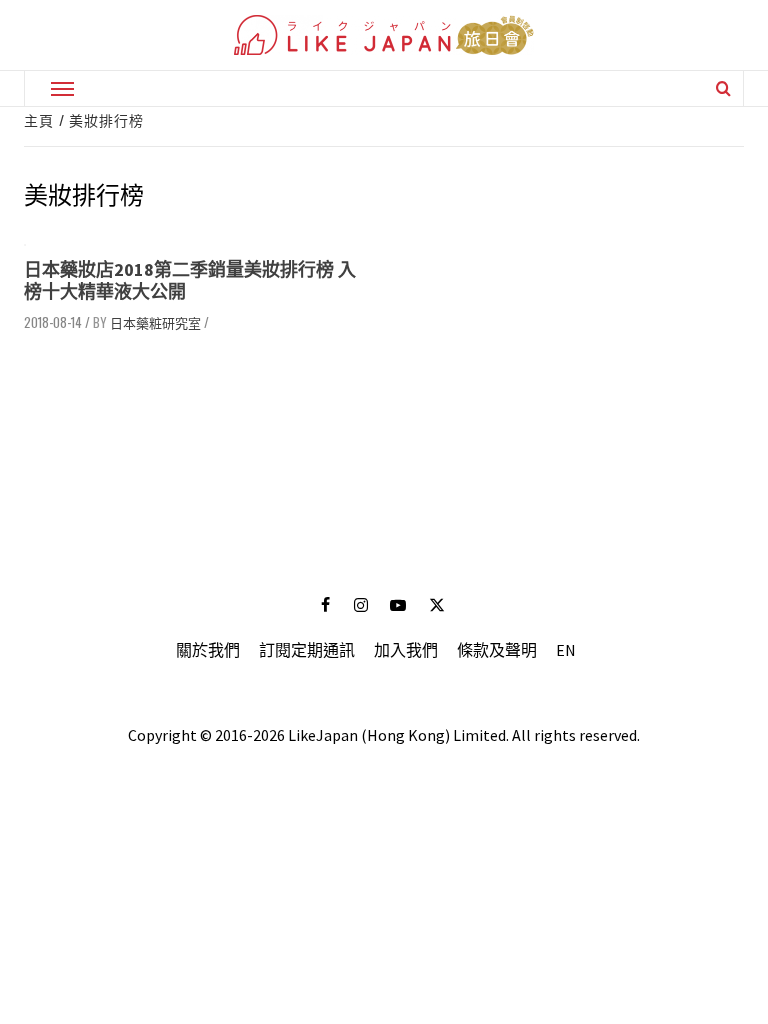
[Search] (723, 88)
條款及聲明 (497, 650)
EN (566, 650)
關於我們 (208, 650)
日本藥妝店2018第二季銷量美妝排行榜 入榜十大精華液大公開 (190, 280)
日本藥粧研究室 (155, 322)
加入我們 (406, 650)
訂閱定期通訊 (307, 650)
